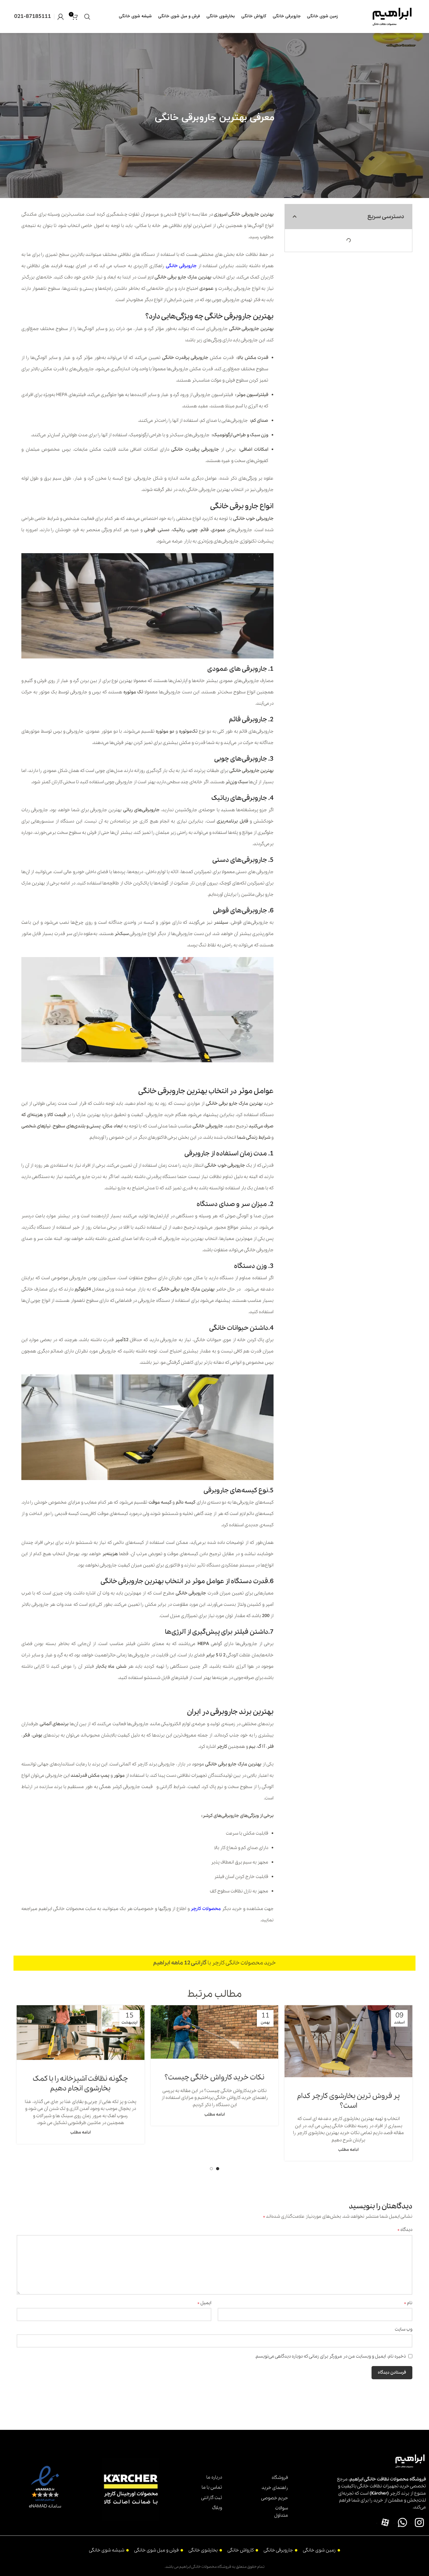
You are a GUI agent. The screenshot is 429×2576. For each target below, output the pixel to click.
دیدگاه (405, 2230)
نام (408, 2303)
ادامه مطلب (348, 2150)
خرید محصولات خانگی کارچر (244, 1963)
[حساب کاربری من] (61, 17)
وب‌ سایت (404, 2329)
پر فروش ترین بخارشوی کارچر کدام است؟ (348, 2101)
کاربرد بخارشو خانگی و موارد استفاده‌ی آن (236, 1075)
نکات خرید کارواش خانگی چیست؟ (215, 2078)
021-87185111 (33, 17)
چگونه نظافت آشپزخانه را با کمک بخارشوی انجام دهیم (80, 2084)
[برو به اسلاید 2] (211, 2169)
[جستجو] (87, 17)
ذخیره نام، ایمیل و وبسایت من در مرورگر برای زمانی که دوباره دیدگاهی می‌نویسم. (330, 2356)
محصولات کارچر (206, 1909)
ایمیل (204, 2303)
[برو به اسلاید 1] (218, 2169)
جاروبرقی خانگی (181, 266)
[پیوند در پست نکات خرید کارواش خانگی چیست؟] (215, 2032)
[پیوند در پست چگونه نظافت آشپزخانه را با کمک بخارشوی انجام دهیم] (81, 2033)
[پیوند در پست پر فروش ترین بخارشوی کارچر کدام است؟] (348, 2041)
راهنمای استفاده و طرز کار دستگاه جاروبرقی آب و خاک (224, 1695)
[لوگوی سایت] (392, 16)
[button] (295, 217)
